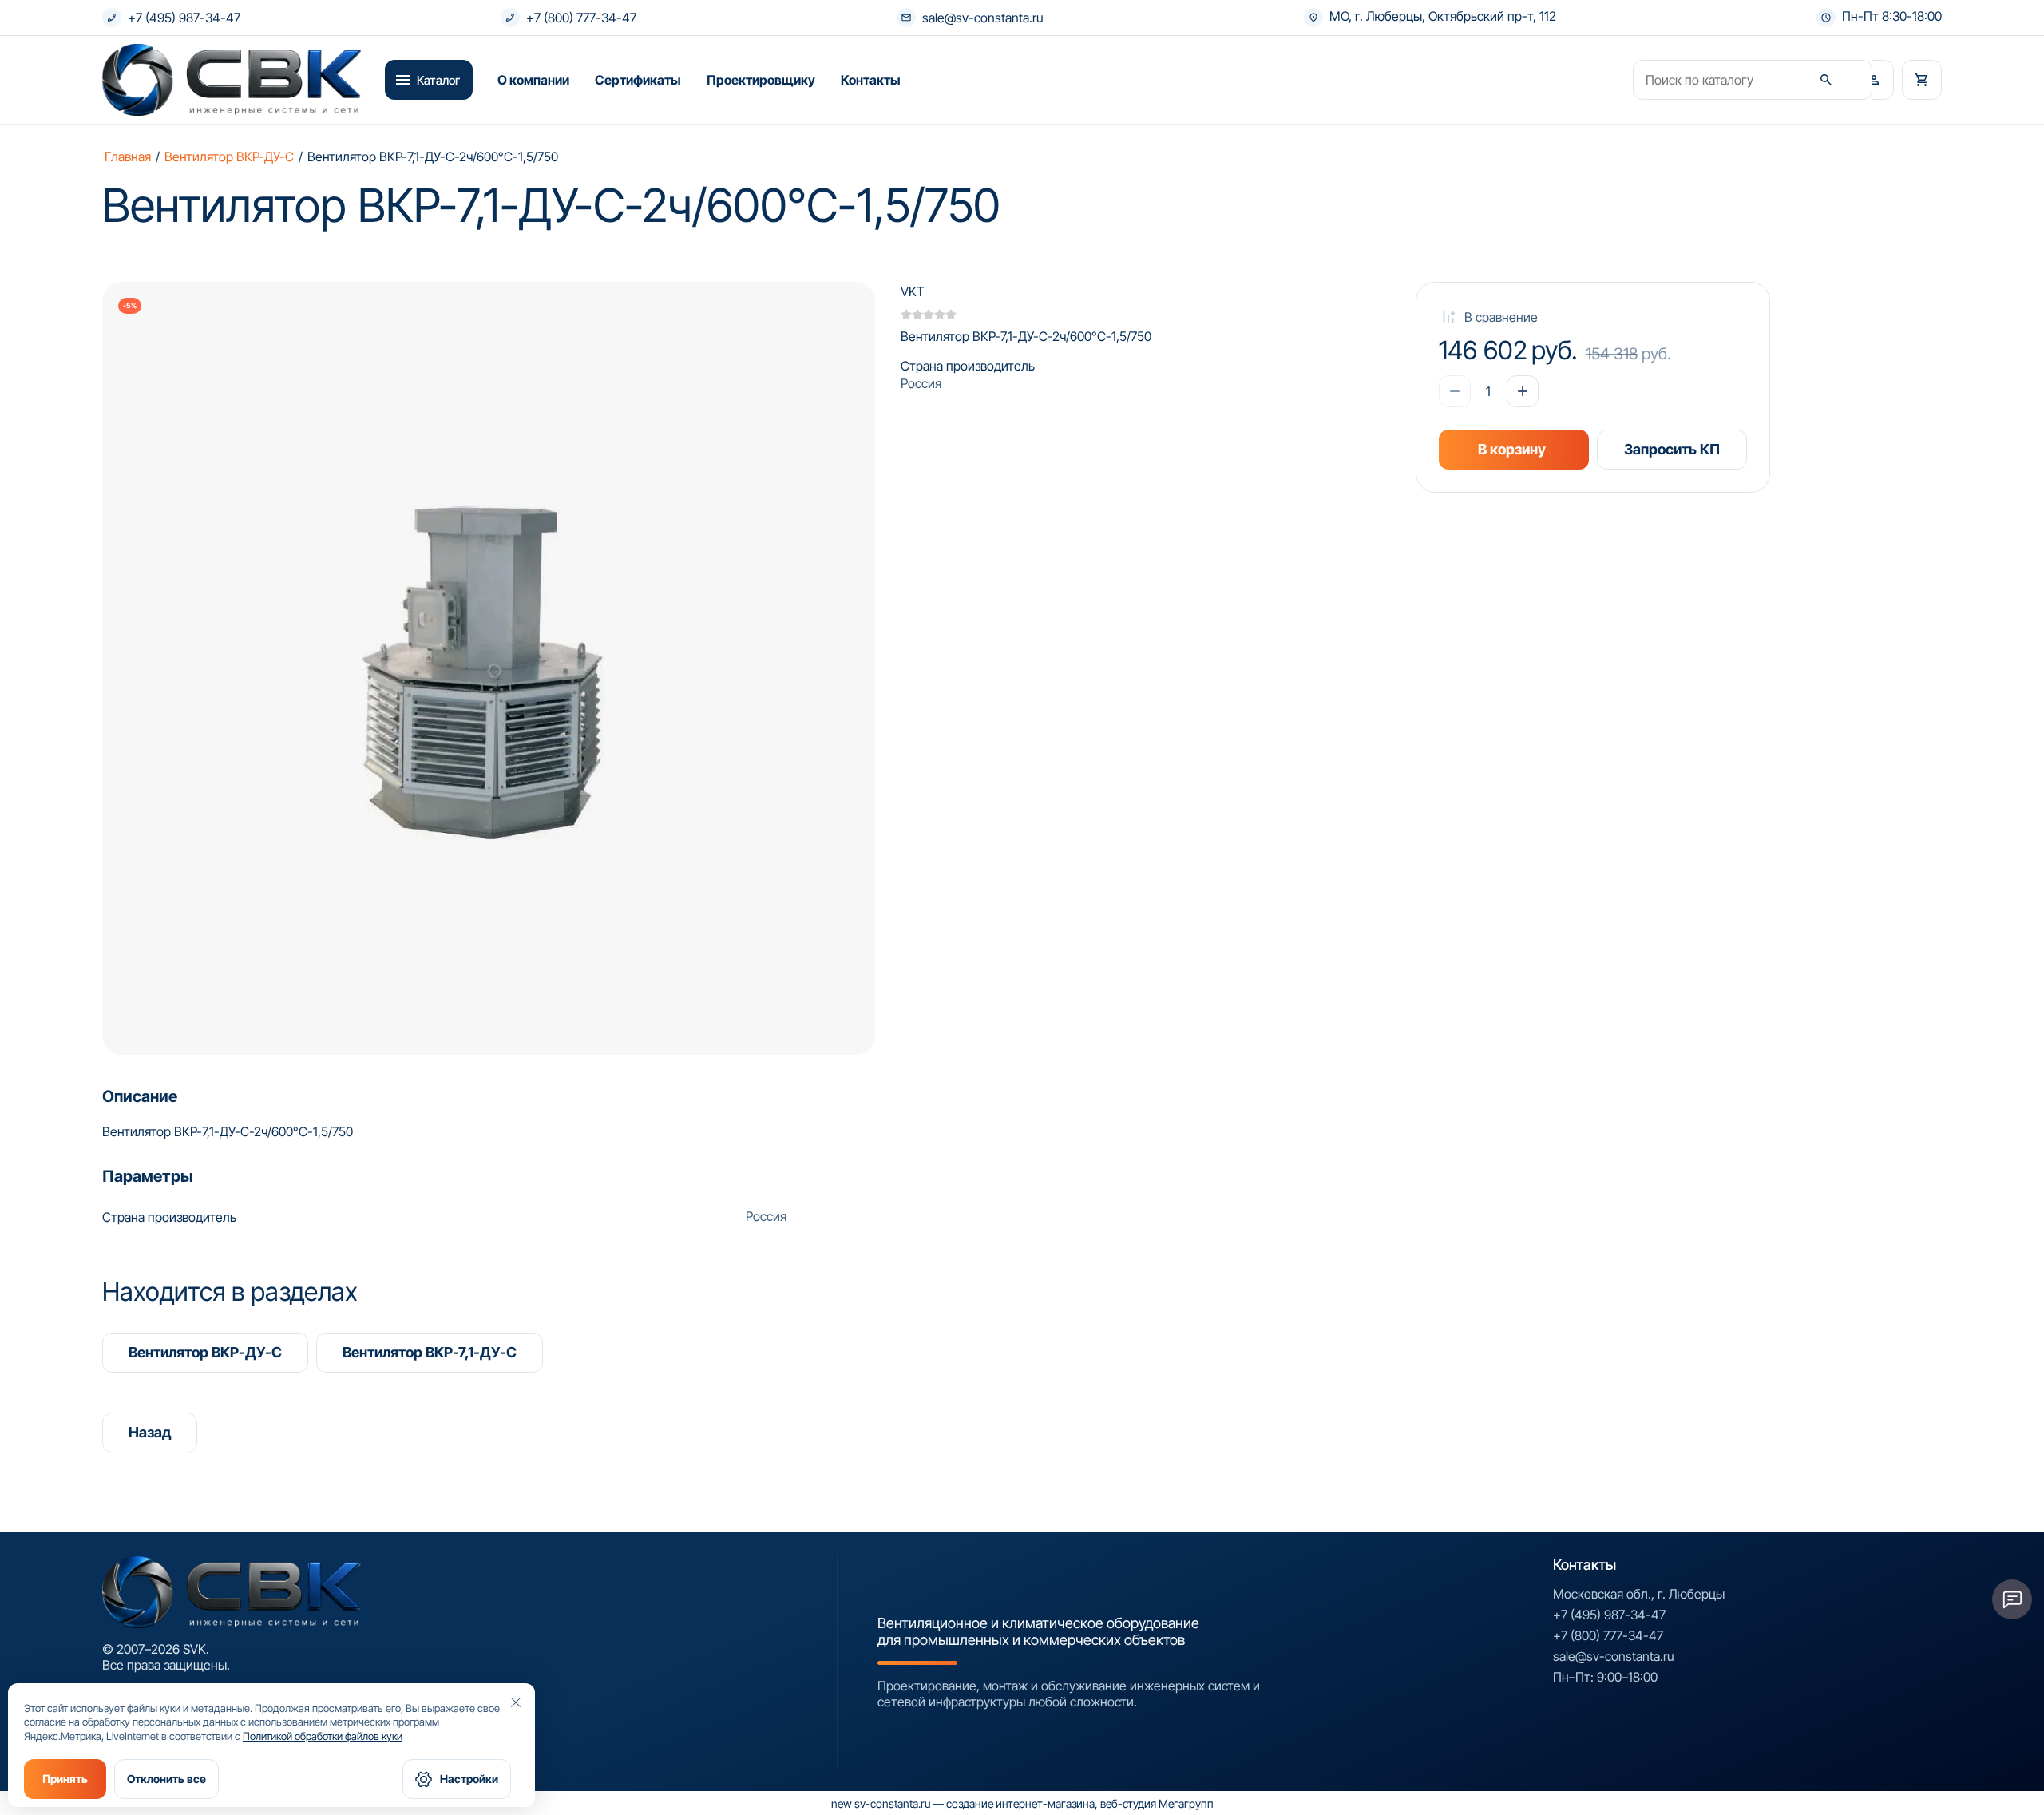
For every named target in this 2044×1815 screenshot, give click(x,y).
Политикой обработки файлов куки (323, 1736)
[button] (1874, 80)
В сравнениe (1501, 317)
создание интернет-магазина (1020, 1803)
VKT (913, 291)
